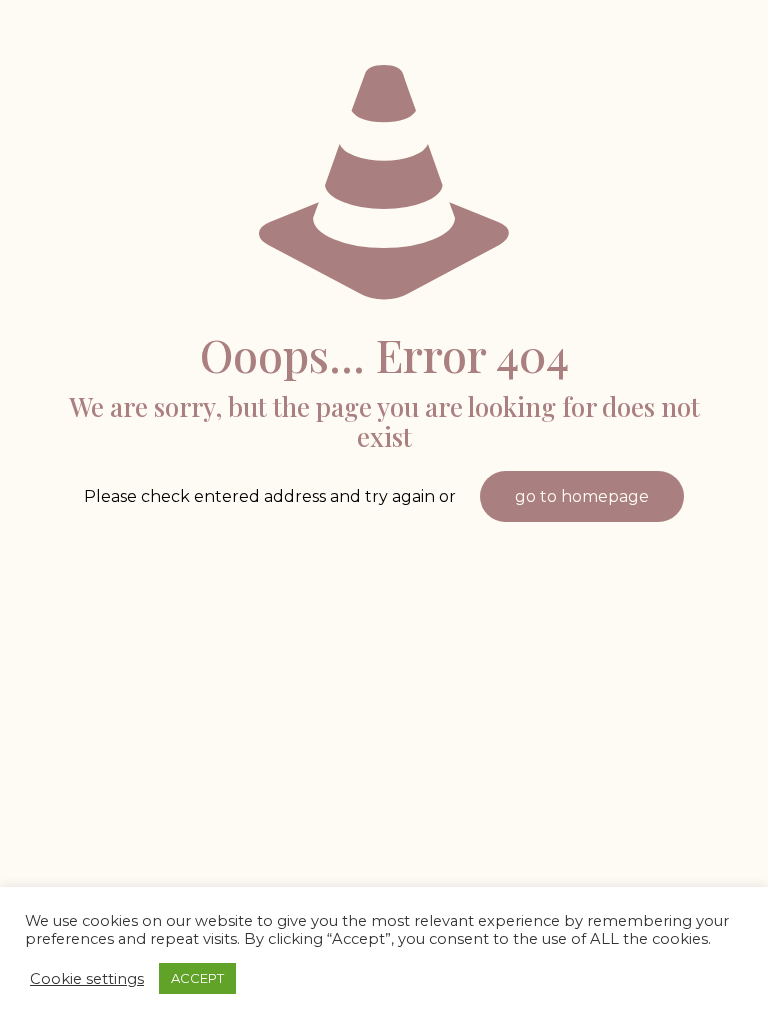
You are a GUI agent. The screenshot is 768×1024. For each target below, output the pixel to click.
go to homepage (582, 496)
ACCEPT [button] (197, 978)
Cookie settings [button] (87, 979)
